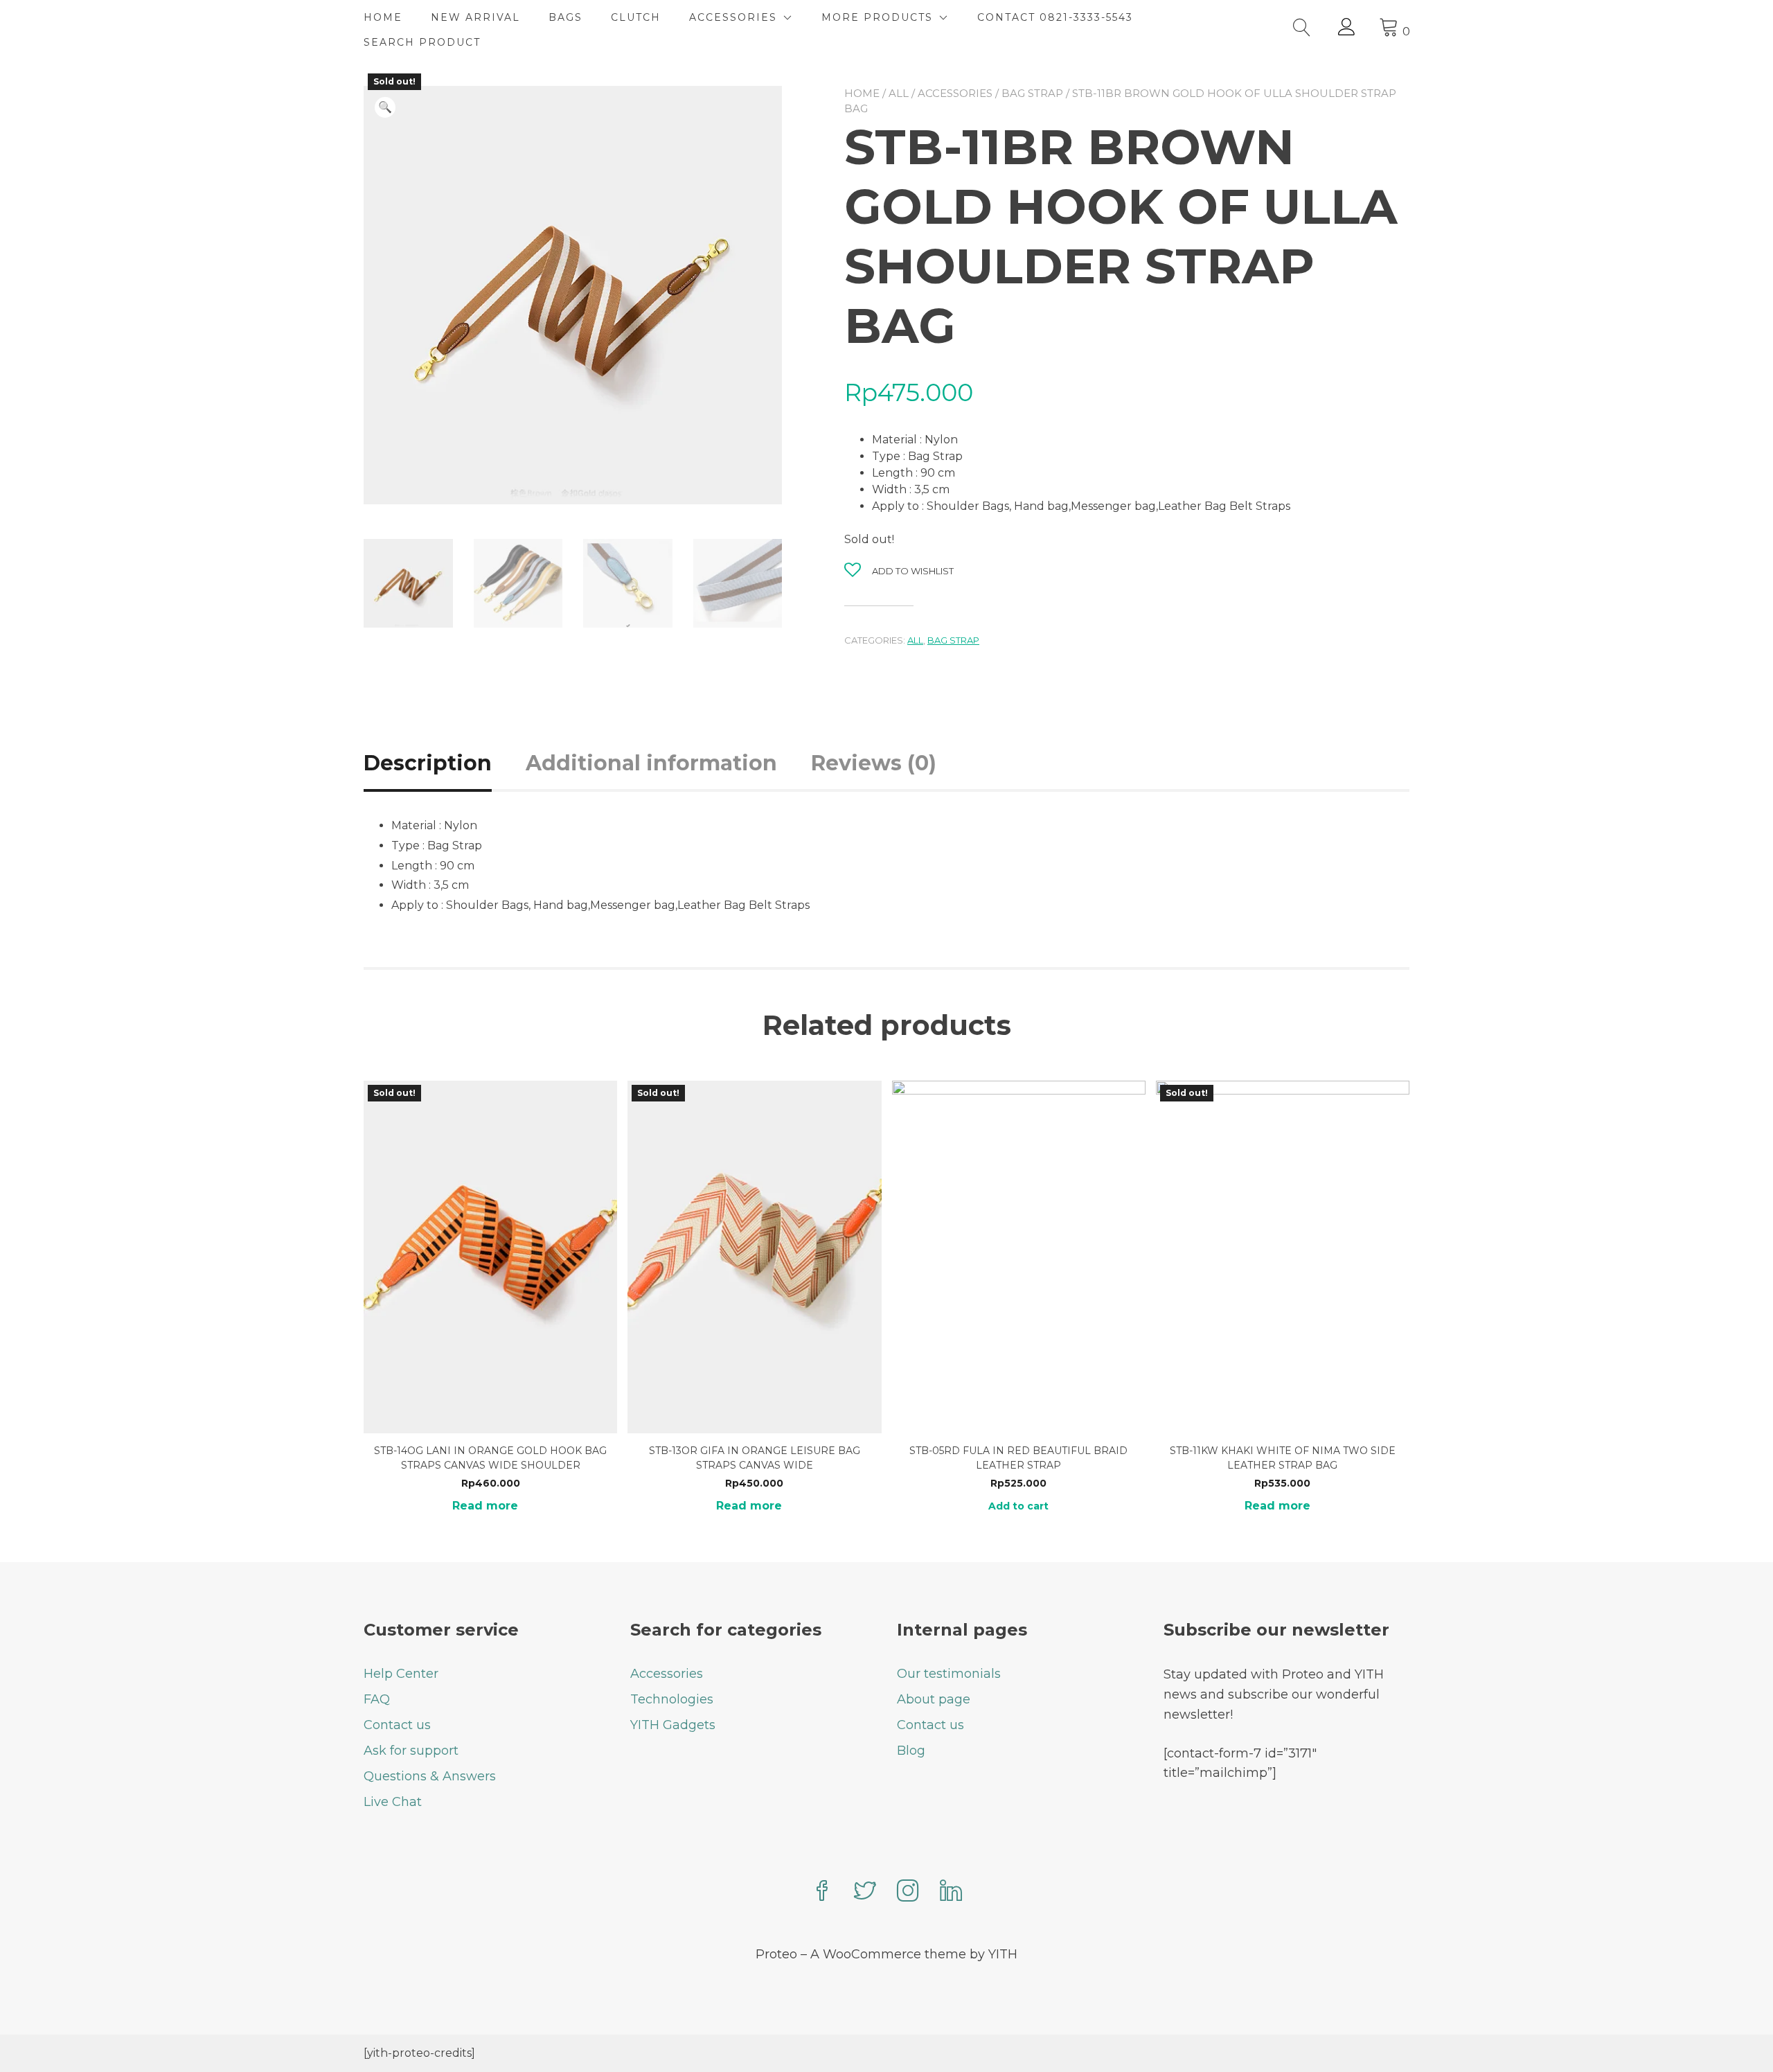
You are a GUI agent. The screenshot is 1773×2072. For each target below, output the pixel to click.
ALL (899, 93)
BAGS (565, 17)
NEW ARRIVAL (475, 17)
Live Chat (393, 1802)
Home (862, 93)
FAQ (377, 1699)
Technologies (672, 1699)
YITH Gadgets (673, 1725)
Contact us (397, 1725)
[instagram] (908, 1892)
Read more (485, 1506)
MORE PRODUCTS (877, 17)
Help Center (401, 1674)
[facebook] (822, 1892)
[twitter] (865, 1892)
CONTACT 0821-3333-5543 (1055, 17)
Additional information (651, 763)
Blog (911, 1751)
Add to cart (1018, 1506)
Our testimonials (949, 1674)
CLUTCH (636, 17)
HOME (383, 17)
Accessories (955, 93)
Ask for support (411, 1751)
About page (934, 1699)
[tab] (443, 763)
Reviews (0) (874, 763)
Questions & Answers (430, 1776)
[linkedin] (951, 1892)
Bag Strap (1032, 93)
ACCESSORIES (733, 17)
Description (428, 763)
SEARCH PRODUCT (422, 42)
